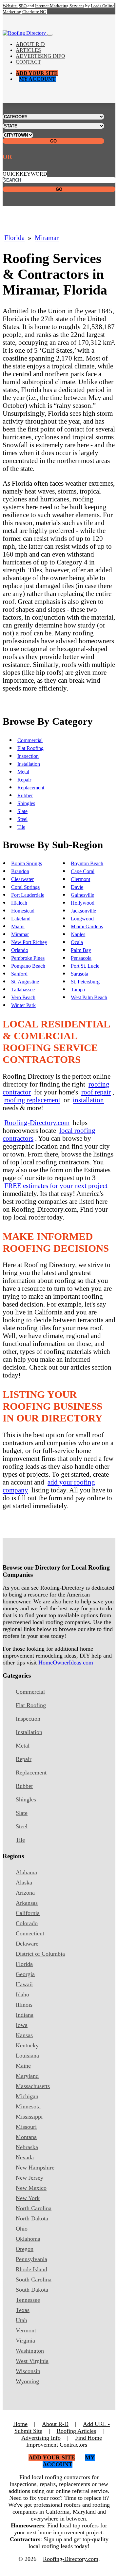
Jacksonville (83, 911)
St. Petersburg (85, 982)
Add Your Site (37, 73)
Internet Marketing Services (60, 6)
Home (20, 2424)
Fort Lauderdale (28, 895)
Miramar (47, 238)
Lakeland (21, 919)
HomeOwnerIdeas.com (66, 1662)
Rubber (25, 795)
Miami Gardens (87, 926)
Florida (14, 238)
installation (88, 1100)
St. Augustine (25, 982)
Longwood (82, 919)
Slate (22, 811)
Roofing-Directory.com (37, 1123)
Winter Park (23, 1005)
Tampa (78, 990)
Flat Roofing (30, 748)
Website (10, 6)
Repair (24, 780)
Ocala (77, 942)
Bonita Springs (27, 863)
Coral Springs (25, 887)
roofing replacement (32, 1100)
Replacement (31, 788)
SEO (23, 6)
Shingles (26, 803)
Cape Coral (83, 871)
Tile (21, 827)
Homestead (23, 911)
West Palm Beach (89, 997)
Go (53, 141)
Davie (77, 887)
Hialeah (19, 903)
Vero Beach (23, 997)
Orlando (20, 950)
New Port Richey (29, 942)
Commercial (30, 740)
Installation (29, 764)
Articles (28, 50)
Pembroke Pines (28, 958)
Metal (23, 772)
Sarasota (79, 974)
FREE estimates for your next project (56, 1186)
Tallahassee (23, 990)
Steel (22, 819)
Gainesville (82, 895)
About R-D (30, 44)
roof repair (96, 1092)
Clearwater (22, 879)
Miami (18, 926)
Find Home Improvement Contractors (64, 2441)
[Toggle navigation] (50, 35)
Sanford (19, 974)
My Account (37, 79)
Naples (78, 934)
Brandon (20, 871)
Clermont (80, 879)
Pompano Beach (28, 966)
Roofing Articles (76, 2431)
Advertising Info (40, 56)
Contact (28, 62)
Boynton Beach (87, 863)
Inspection (28, 756)
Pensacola (81, 958)
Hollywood (83, 903)
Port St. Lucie (85, 966)
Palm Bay (81, 950)
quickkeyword (25, 174)
